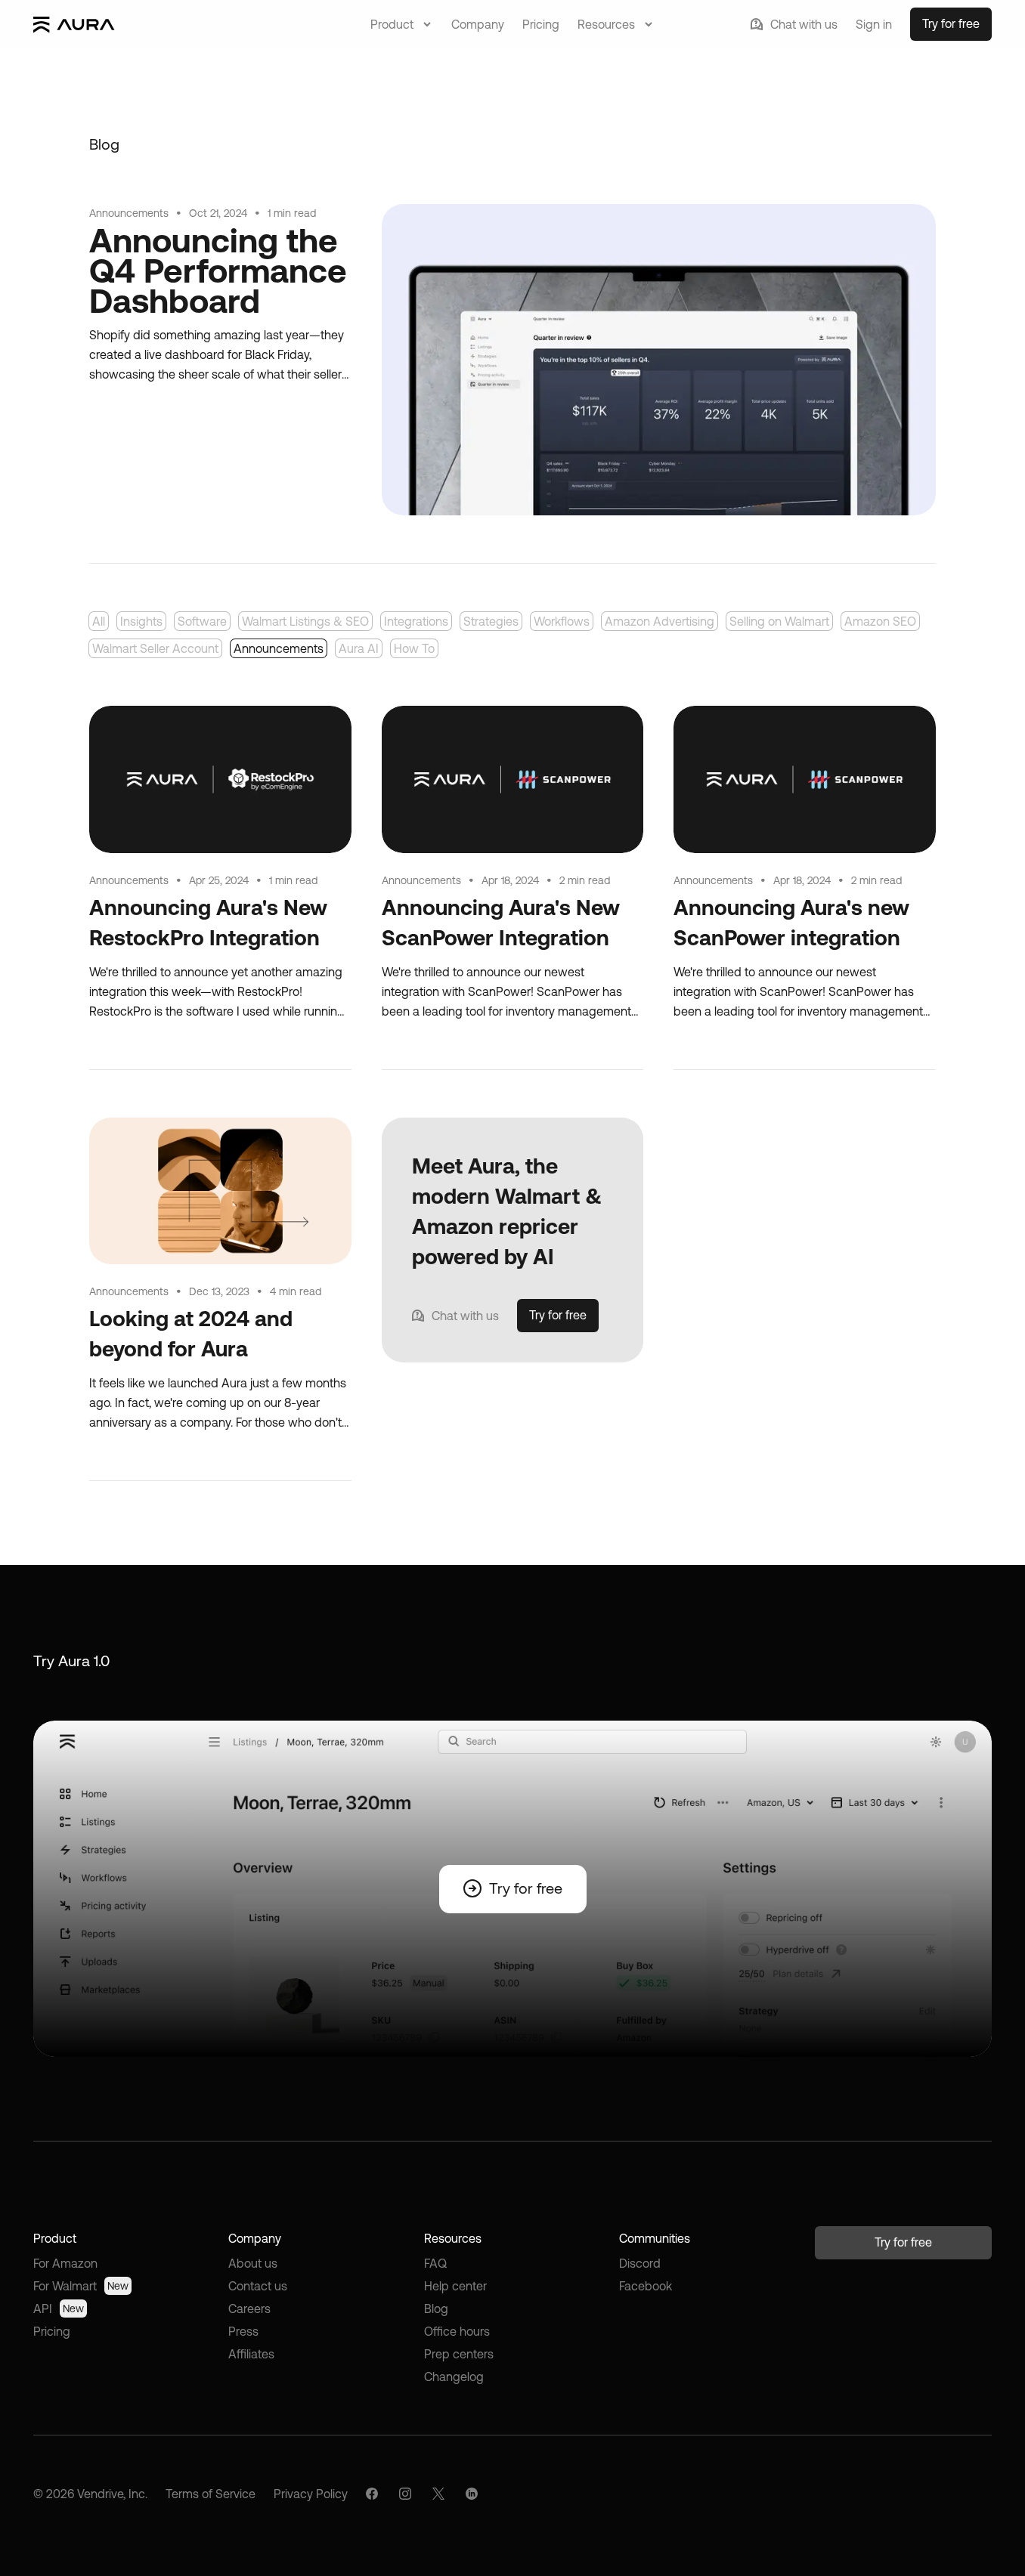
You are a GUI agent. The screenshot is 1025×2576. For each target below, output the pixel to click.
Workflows (562, 621)
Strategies (491, 621)
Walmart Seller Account (155, 648)
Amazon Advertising (660, 621)
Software (202, 621)
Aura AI (359, 648)
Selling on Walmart (779, 621)
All (99, 621)
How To (414, 648)
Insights (141, 621)
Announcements (279, 648)
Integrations (416, 621)
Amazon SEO (880, 621)
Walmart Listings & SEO (305, 621)
